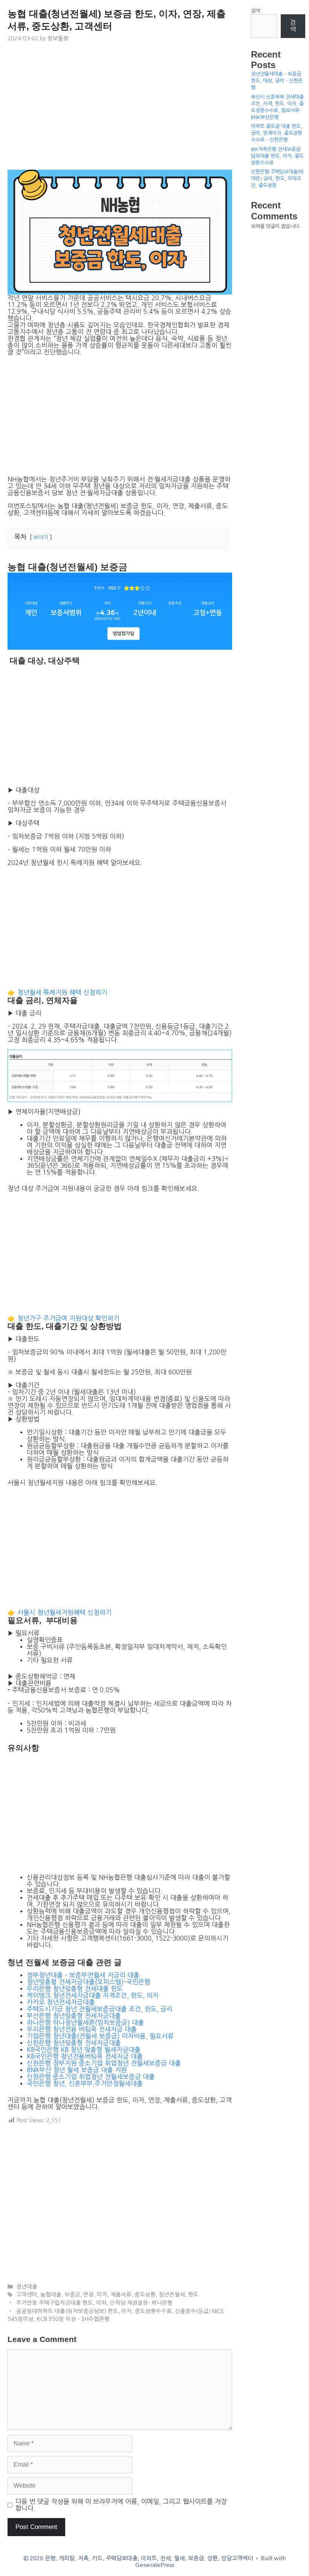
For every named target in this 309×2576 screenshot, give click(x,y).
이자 (102, 2295)
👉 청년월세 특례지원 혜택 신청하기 (57, 992)
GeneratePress (155, 2565)
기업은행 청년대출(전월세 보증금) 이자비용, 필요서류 (100, 2036)
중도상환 (145, 2295)
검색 (255, 11)
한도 (193, 2295)
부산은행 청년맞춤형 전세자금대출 (74, 2016)
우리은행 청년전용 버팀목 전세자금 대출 (82, 2029)
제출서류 (121, 2295)
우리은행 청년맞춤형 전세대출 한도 (75, 1989)
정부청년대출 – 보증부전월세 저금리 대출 (83, 1975)
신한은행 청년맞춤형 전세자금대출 (74, 2043)
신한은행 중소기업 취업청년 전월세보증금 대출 (91, 2077)
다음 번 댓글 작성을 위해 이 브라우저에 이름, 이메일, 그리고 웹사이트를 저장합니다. (121, 2505)
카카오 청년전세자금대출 (61, 2002)
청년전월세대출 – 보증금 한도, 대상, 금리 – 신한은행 (277, 81)
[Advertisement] (120, 109)
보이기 (41, 537)
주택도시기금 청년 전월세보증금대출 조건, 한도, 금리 (100, 2009)
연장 (89, 2295)
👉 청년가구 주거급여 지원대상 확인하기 (63, 1318)
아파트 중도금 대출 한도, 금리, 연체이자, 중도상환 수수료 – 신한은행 (277, 133)
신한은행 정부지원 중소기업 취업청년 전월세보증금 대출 (104, 2063)
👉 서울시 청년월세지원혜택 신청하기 (60, 1612)
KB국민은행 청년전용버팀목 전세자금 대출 (85, 2056)
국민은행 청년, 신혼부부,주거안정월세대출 (85, 2083)
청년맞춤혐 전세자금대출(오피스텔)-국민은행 (89, 1982)
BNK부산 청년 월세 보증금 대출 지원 (77, 2070)
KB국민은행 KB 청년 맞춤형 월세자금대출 (84, 2049)
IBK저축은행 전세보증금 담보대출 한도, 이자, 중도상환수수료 (277, 156)
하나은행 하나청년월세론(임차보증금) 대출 (85, 2022)
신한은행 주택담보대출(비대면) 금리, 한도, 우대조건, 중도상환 (277, 179)
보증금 (72, 2295)
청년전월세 (172, 2295)
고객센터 (27, 2295)
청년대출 (27, 2287)
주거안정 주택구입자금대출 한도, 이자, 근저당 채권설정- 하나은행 (94, 2303)
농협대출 (51, 2295)
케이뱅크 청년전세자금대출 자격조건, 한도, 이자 (93, 1995)
